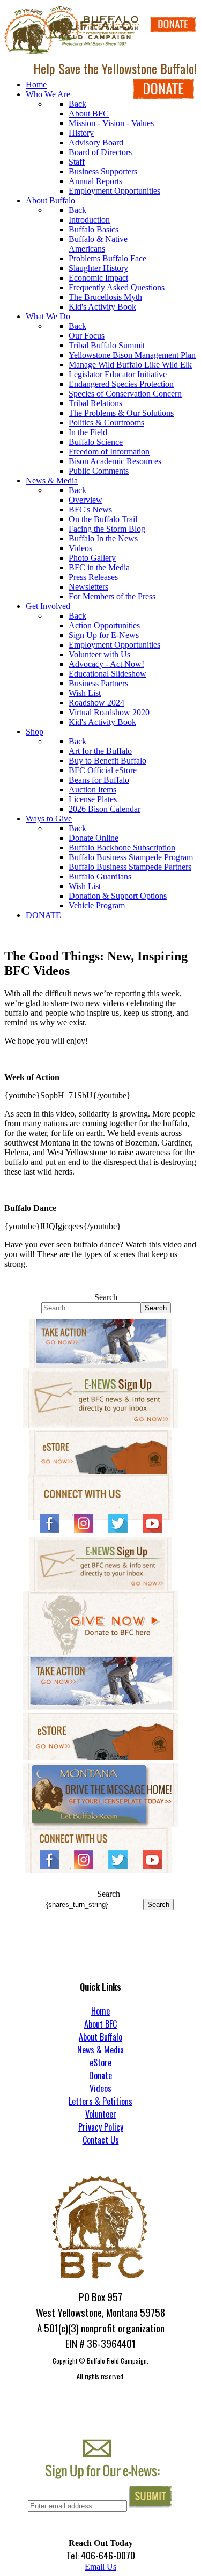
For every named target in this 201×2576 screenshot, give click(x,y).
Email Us (100, 2567)
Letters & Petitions (100, 2101)
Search (106, 1297)
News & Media (100, 2050)
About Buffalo (100, 2037)
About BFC (100, 2024)
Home (100, 2011)
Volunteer (101, 2114)
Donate (100, 2075)
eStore (100, 2063)
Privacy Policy (101, 2127)
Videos (100, 2088)
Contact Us (101, 2140)
